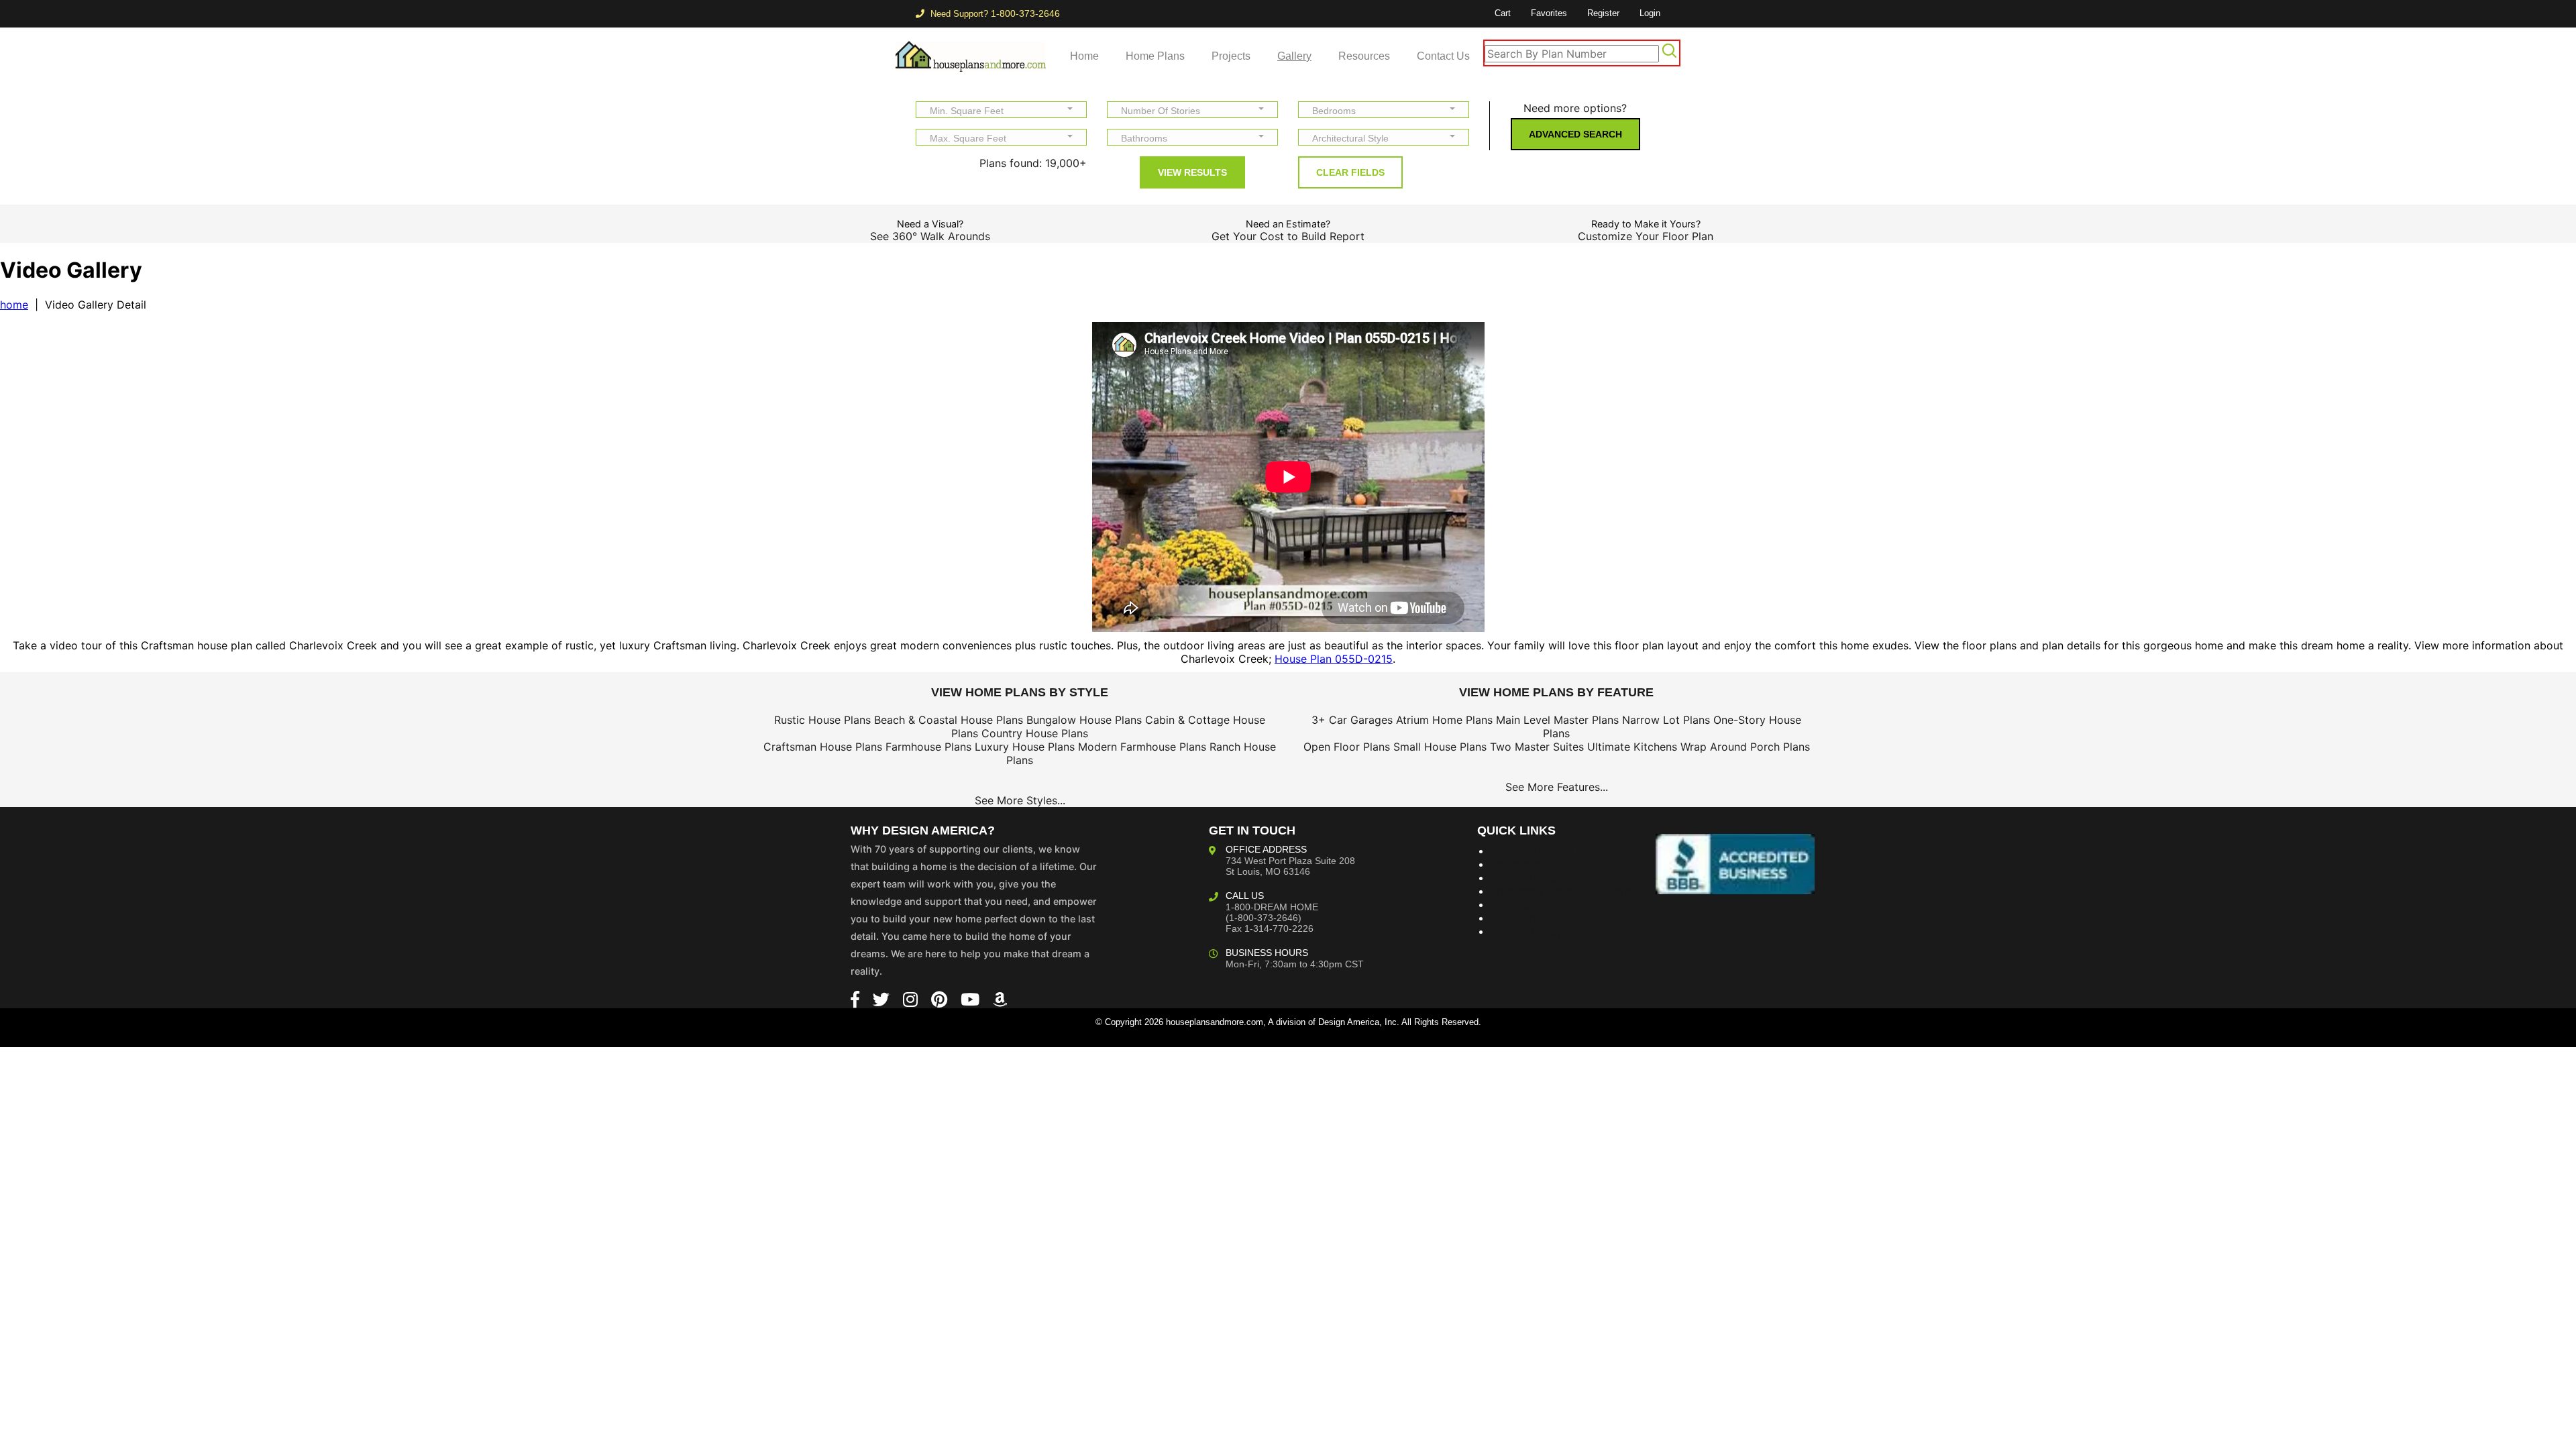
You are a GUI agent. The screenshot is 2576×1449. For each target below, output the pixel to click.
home (14, 305)
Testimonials (1522, 904)
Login (1650, 13)
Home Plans (1155, 56)
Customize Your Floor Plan (1646, 236)
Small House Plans (1440, 747)
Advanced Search (1575, 134)
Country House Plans (1035, 733)
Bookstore (1517, 864)
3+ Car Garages (1352, 720)
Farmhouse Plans (928, 747)
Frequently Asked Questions (1562, 891)
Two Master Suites (1537, 747)
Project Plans (1524, 877)
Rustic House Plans (822, 720)
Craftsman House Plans (823, 747)
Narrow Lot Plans (1666, 720)
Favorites (1549, 13)
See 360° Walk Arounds (930, 236)
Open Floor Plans (1347, 747)
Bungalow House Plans (1084, 720)
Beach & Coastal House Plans (949, 720)
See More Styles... (1020, 800)
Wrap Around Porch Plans (1745, 747)
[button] (1001, 110)
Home (1084, 56)
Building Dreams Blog (1545, 851)
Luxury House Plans (1025, 747)
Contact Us (1443, 56)
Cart (1503, 13)
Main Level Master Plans (1557, 720)
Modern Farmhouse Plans (1142, 747)
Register (1603, 13)
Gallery (1294, 56)
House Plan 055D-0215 (1334, 659)
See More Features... (1557, 787)
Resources (1364, 56)
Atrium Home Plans (1444, 720)
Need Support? (994, 14)
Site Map (1513, 918)
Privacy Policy (1526, 931)
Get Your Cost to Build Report (1288, 236)
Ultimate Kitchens (1632, 747)
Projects (1231, 56)
